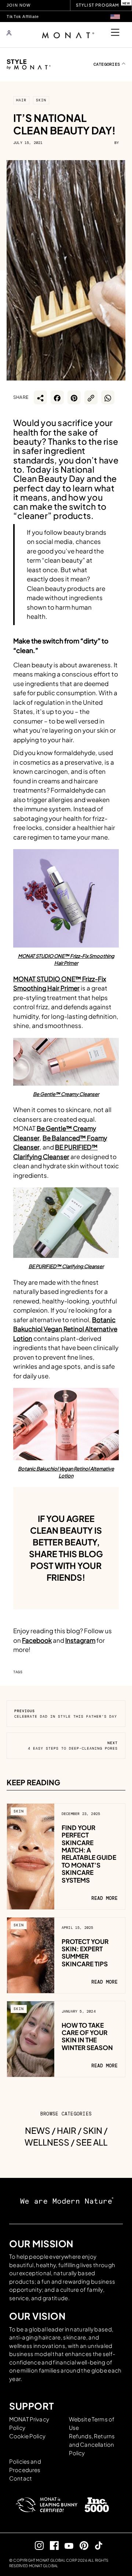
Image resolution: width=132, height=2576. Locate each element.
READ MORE (104, 1898)
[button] (115, 17)
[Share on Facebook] (57, 397)
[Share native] (40, 397)
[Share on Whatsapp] (108, 397)
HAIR (21, 100)
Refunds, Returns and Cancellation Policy (92, 2444)
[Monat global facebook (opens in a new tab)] (51, 2545)
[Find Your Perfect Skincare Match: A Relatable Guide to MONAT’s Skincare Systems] (31, 1856)
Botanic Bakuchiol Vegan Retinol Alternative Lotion (65, 1329)
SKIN (41, 100)
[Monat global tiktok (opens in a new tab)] (96, 2545)
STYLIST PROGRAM (98, 5)
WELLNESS (47, 2142)
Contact (21, 2478)
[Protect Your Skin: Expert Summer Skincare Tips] (31, 1955)
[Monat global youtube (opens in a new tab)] (66, 2545)
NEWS (38, 2130)
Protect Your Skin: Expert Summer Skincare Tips (85, 1953)
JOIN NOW (19, 5)
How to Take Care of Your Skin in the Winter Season (87, 2036)
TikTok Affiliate (23, 17)
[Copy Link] (91, 397)
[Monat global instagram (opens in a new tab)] (36, 2545)
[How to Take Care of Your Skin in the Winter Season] (31, 2038)
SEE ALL (92, 2142)
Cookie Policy (27, 2436)
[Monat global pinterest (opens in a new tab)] (81, 2545)
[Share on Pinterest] (74, 397)
